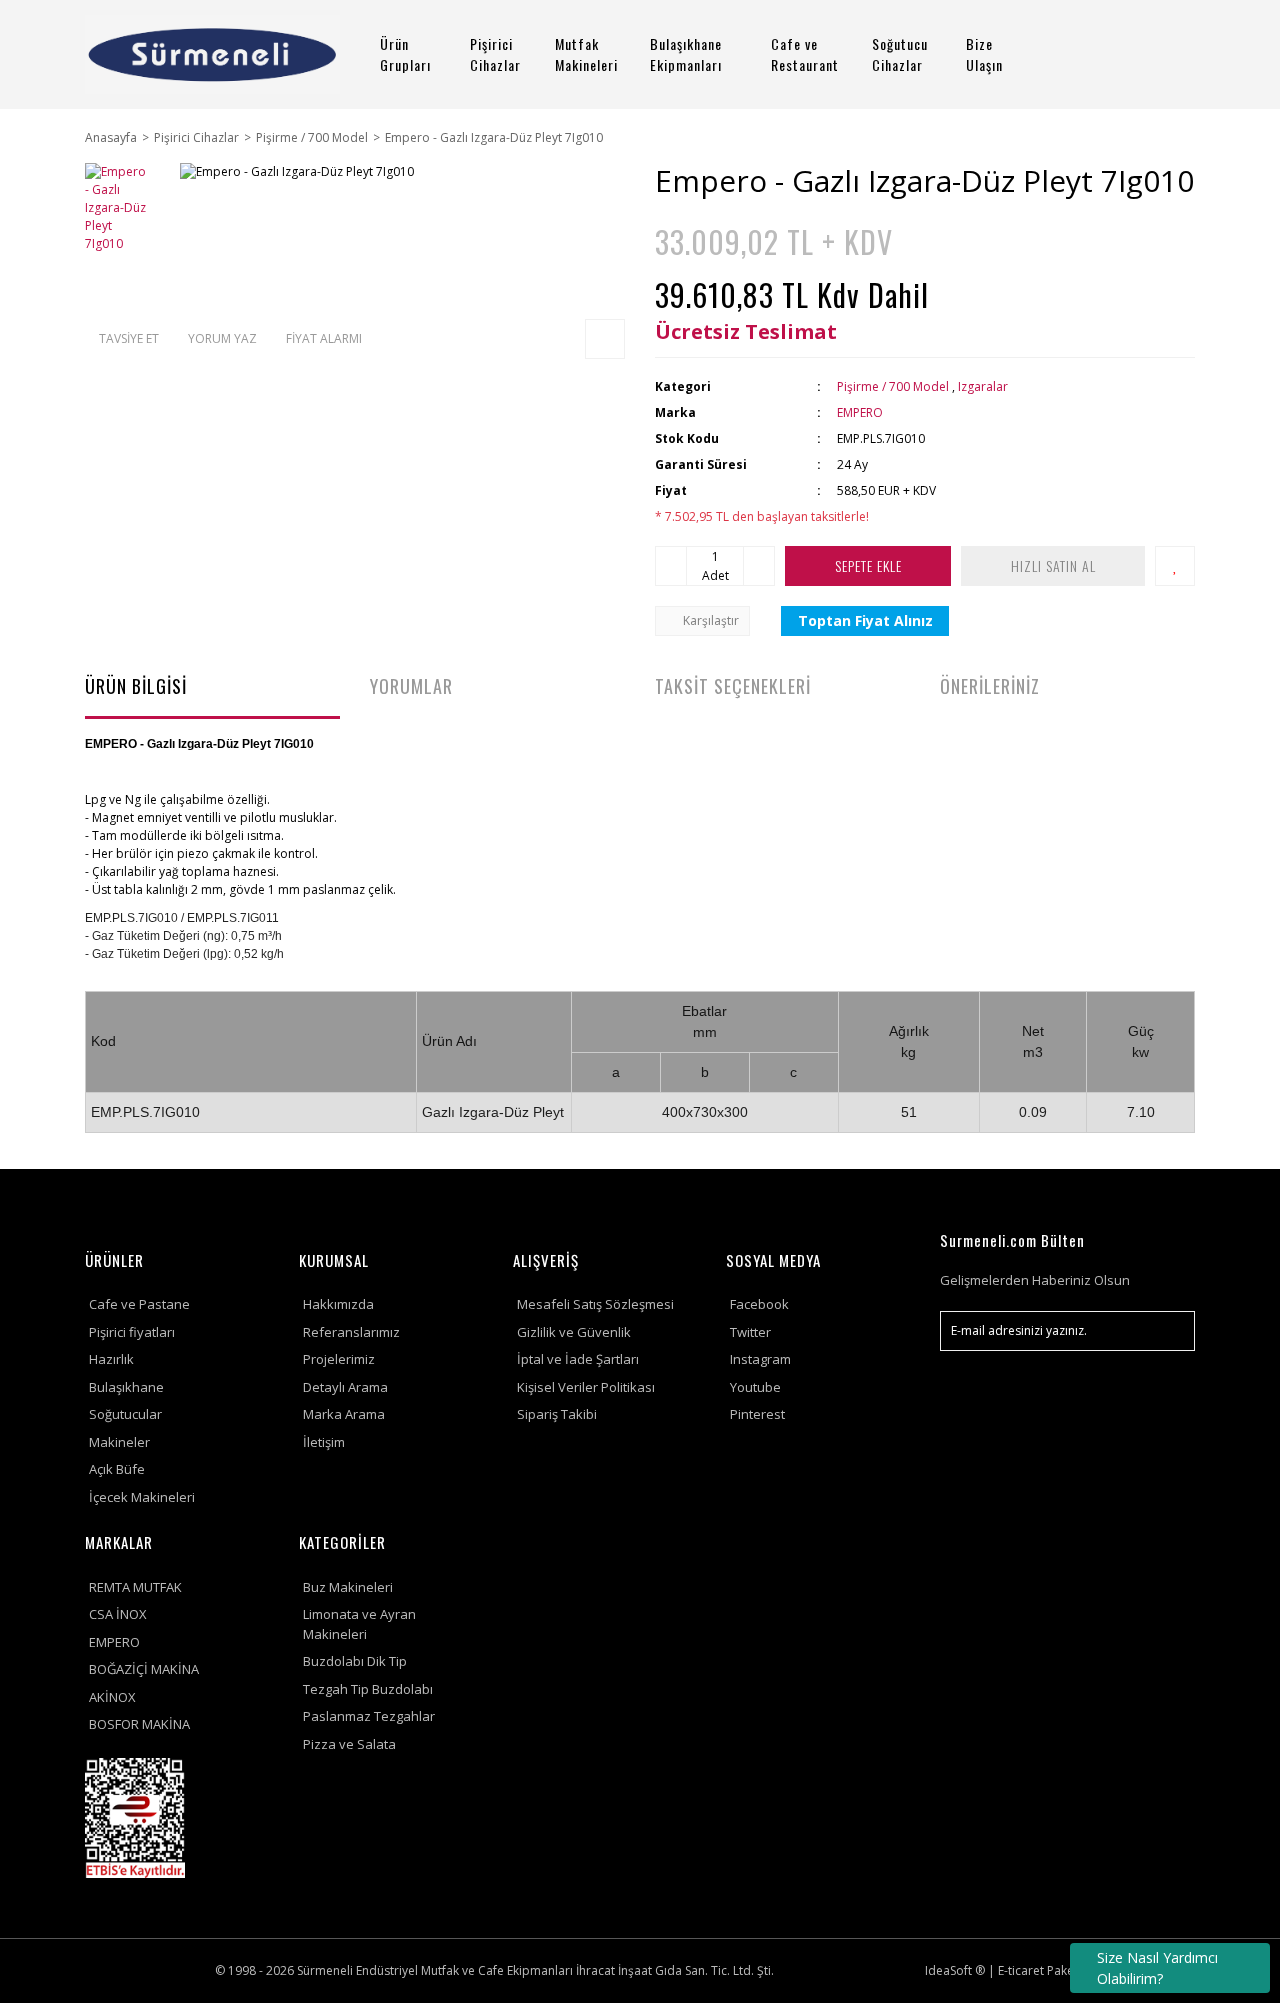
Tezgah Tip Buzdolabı (368, 1689)
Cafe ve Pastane (139, 1304)
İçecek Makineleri (142, 1497)
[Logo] (212, 54)
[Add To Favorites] (1175, 566)
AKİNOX (112, 1697)
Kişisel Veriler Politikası (586, 1387)
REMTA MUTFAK (135, 1587)
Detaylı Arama (345, 1387)
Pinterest (757, 1414)
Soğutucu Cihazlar (900, 54)
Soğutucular (125, 1414)
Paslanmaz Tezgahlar (369, 1716)
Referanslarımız (351, 1332)
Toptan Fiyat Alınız (865, 620)
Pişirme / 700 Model (893, 386)
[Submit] (1170, 1331)
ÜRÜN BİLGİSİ (136, 686)
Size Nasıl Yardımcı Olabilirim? (1157, 1968)
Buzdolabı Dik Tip (355, 1661)
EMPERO (860, 412)
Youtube (755, 1387)
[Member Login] (1115, 54)
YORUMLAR (411, 686)
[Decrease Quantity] (671, 566)
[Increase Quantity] (759, 566)
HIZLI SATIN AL (1053, 565)
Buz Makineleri (348, 1587)
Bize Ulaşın (984, 54)
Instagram (760, 1359)
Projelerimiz (339, 1359)
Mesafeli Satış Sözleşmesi (595, 1304)
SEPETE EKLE (868, 565)
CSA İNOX (118, 1614)
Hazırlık (111, 1359)
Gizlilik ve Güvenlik (574, 1332)
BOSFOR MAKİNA (139, 1724)
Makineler (119, 1442)
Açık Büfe (117, 1469)
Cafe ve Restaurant (805, 54)
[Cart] (1171, 54)
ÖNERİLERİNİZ (990, 686)
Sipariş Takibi (557, 1414)
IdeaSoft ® (955, 1970)
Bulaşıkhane (126, 1387)
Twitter (750, 1332)
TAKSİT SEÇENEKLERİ (733, 686)
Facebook (759, 1304)
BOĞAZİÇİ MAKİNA (144, 1669)
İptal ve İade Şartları (578, 1359)
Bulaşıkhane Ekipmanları (686, 54)
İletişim (324, 1442)
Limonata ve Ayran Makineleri (359, 1624)
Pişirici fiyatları (132, 1332)
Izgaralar (983, 386)
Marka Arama (344, 1414)
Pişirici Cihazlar (495, 54)
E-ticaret (1021, 1970)
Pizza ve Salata (349, 1744)
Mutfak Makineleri (586, 54)
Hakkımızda (338, 1304)
